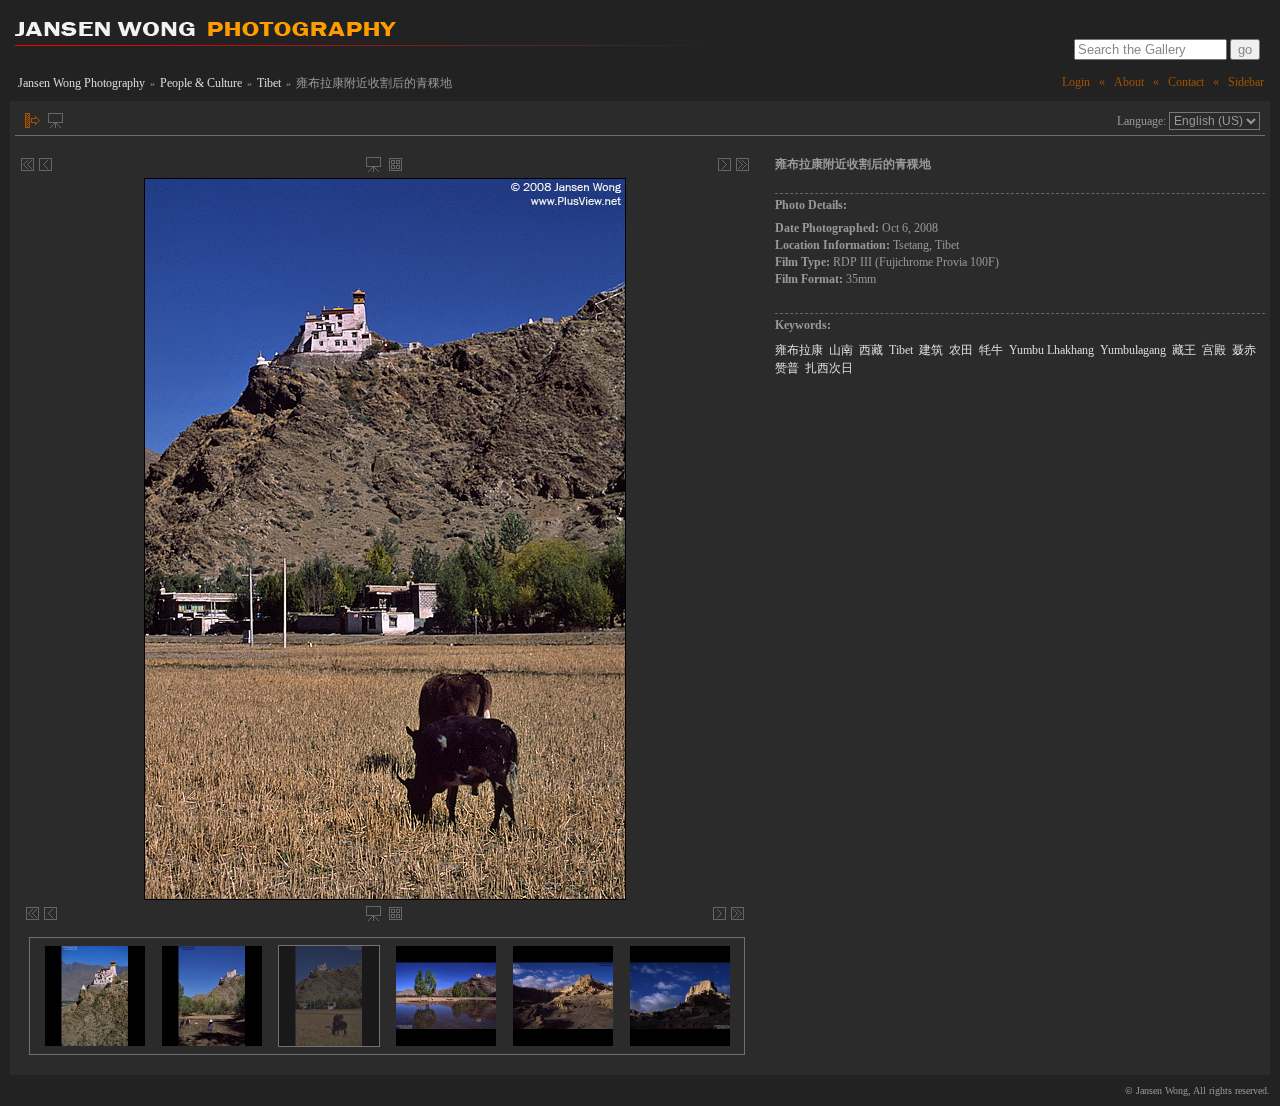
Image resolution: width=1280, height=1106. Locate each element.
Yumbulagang (1133, 350)
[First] (27, 164)
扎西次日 (829, 368)
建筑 (931, 350)
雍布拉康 (799, 350)
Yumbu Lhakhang (1051, 350)
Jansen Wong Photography (81, 83)
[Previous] (45, 164)
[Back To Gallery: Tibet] (395, 164)
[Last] (742, 164)
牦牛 (991, 350)
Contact (1186, 82)
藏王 (1184, 350)
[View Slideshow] (55, 120)
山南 (841, 350)
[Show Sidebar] (32, 120)
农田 (961, 350)
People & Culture (201, 83)
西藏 (871, 350)
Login (1076, 82)
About (1129, 82)
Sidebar (1246, 82)
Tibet (269, 83)
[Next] (724, 164)
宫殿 (1214, 350)
